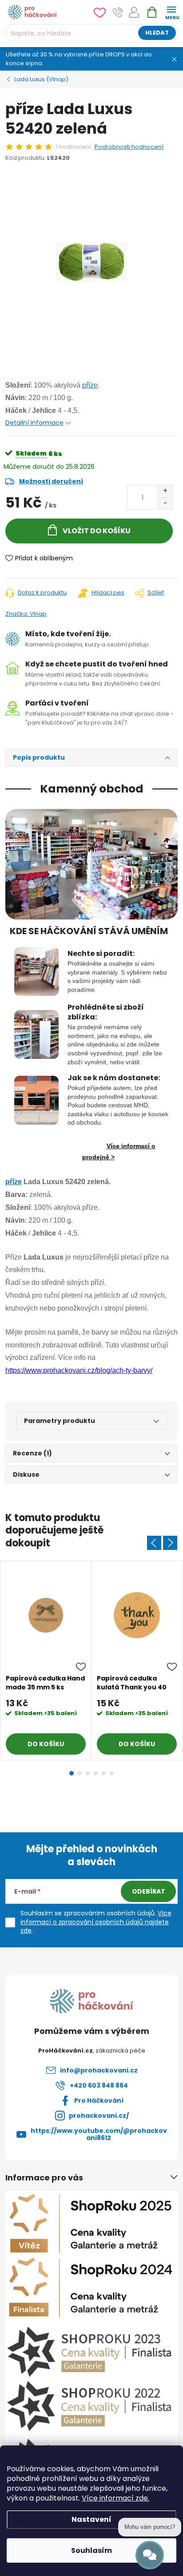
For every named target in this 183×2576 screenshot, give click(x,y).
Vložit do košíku (97, 531)
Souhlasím (91, 2550)
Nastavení (91, 2519)
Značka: (26, 614)
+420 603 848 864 (99, 2085)
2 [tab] (80, 1773)
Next (170, 1543)
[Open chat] (150, 2555)
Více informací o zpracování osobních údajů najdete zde (96, 1922)
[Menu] (171, 12)
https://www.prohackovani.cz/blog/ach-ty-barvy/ (79, 1370)
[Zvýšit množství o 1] (165, 491)
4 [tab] (95, 1773)
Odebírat (149, 1891)
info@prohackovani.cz (99, 2070)
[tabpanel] (46, 1661)
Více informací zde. (115, 2498)
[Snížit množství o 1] (165, 503)
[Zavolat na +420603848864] (118, 12)
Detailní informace (34, 423)
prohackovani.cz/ (99, 2116)
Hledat (157, 33)
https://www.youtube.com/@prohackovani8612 (99, 2134)
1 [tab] (72, 1773)
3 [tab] (88, 1773)
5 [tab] (103, 1773)
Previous (154, 1543)
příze (90, 385)
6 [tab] (111, 1773)
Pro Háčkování (99, 2100)
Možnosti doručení (51, 481)
